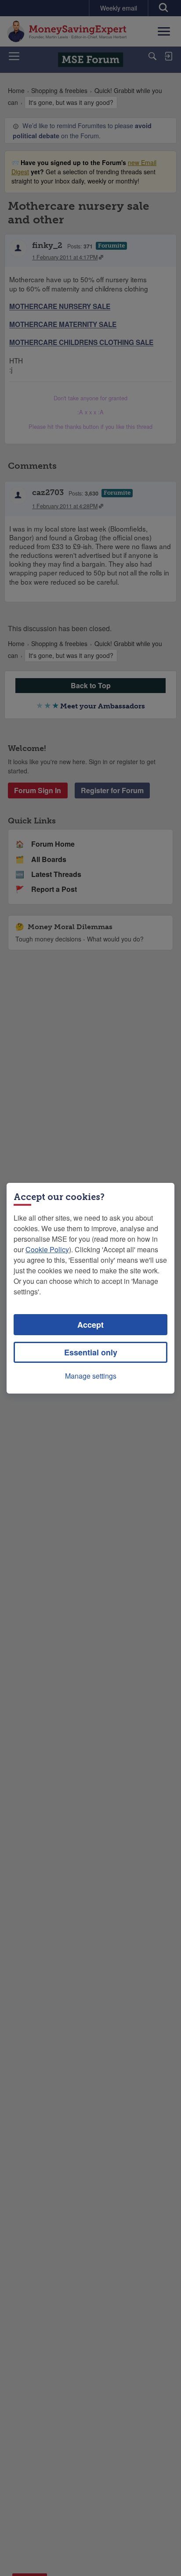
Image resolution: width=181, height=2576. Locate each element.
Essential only (91, 1352)
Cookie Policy (47, 1249)
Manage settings (91, 1376)
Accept (90, 1325)
